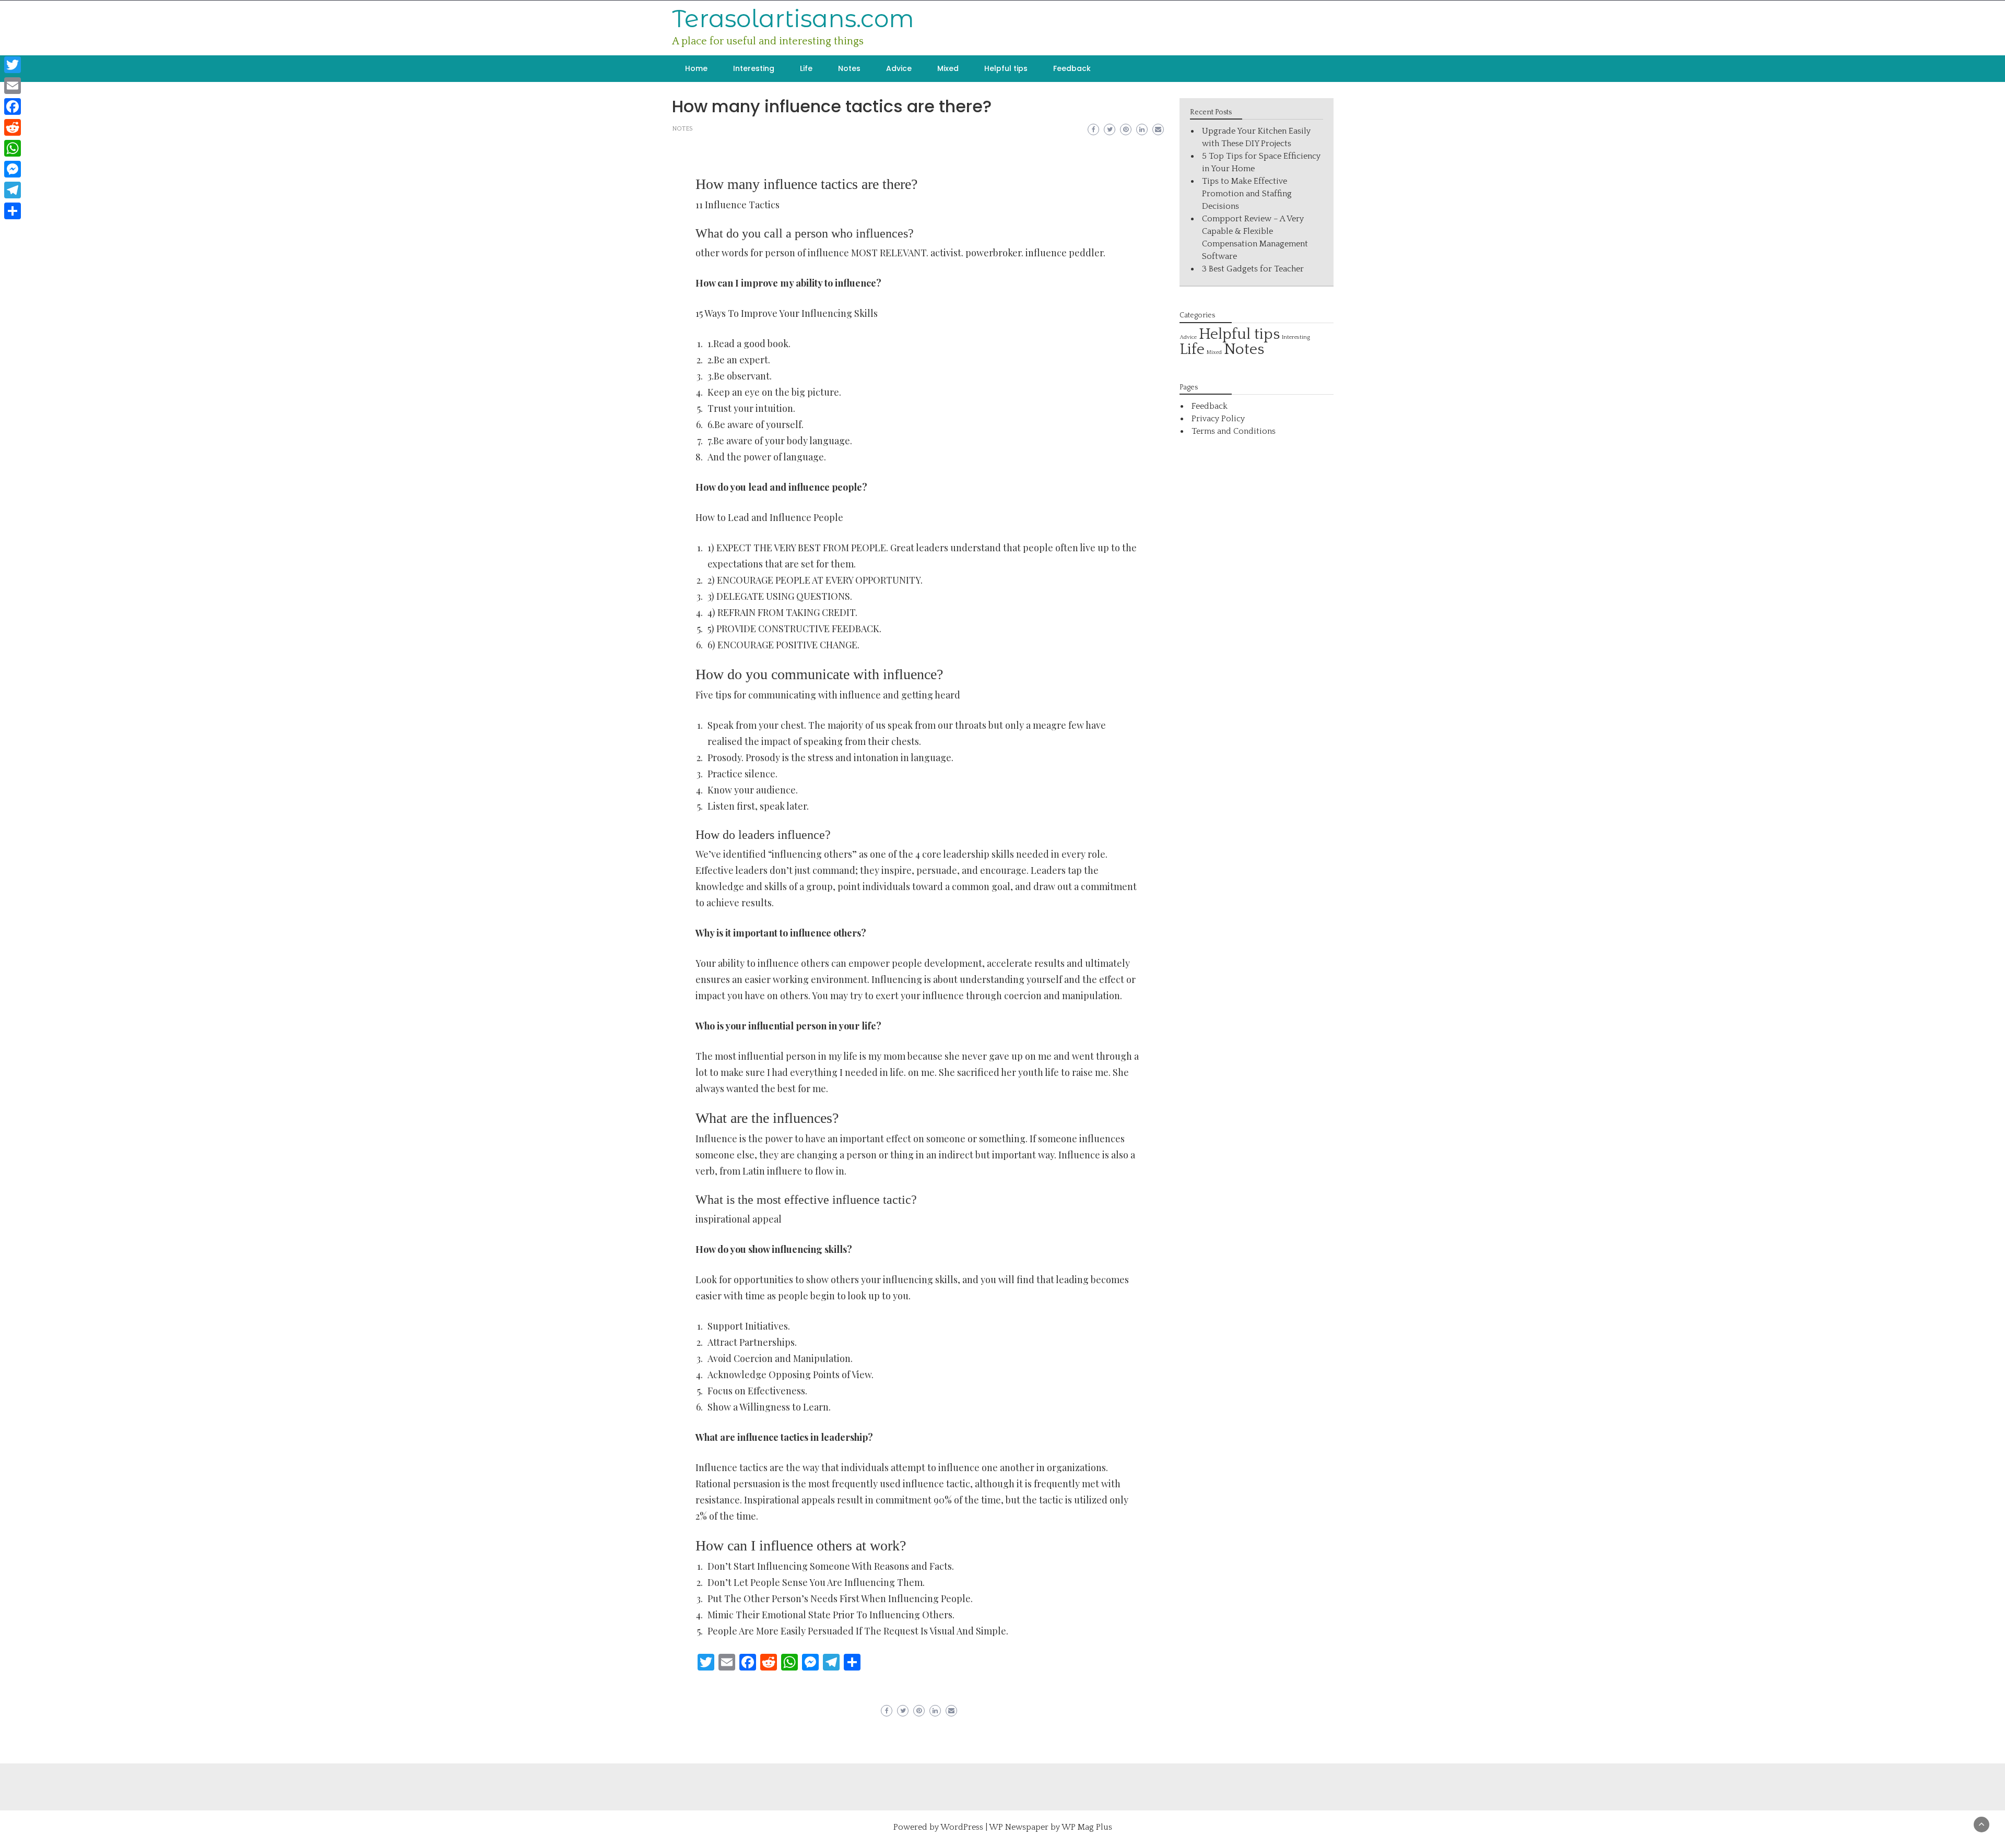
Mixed (948, 68)
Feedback (1072, 68)
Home (696, 68)
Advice (899, 68)
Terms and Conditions (1234, 431)
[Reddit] (13, 127)
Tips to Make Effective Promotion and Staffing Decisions (1247, 194)
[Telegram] (13, 190)
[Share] (13, 211)
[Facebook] (13, 106)
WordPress (962, 1827)
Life (806, 68)
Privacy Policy (1218, 419)
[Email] (13, 86)
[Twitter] (13, 65)
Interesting (754, 68)
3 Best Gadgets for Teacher (1253, 269)
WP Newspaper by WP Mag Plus (1051, 1827)
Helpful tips (1006, 68)
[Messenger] (13, 169)
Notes (849, 68)
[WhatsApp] (13, 148)
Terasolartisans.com (793, 19)
